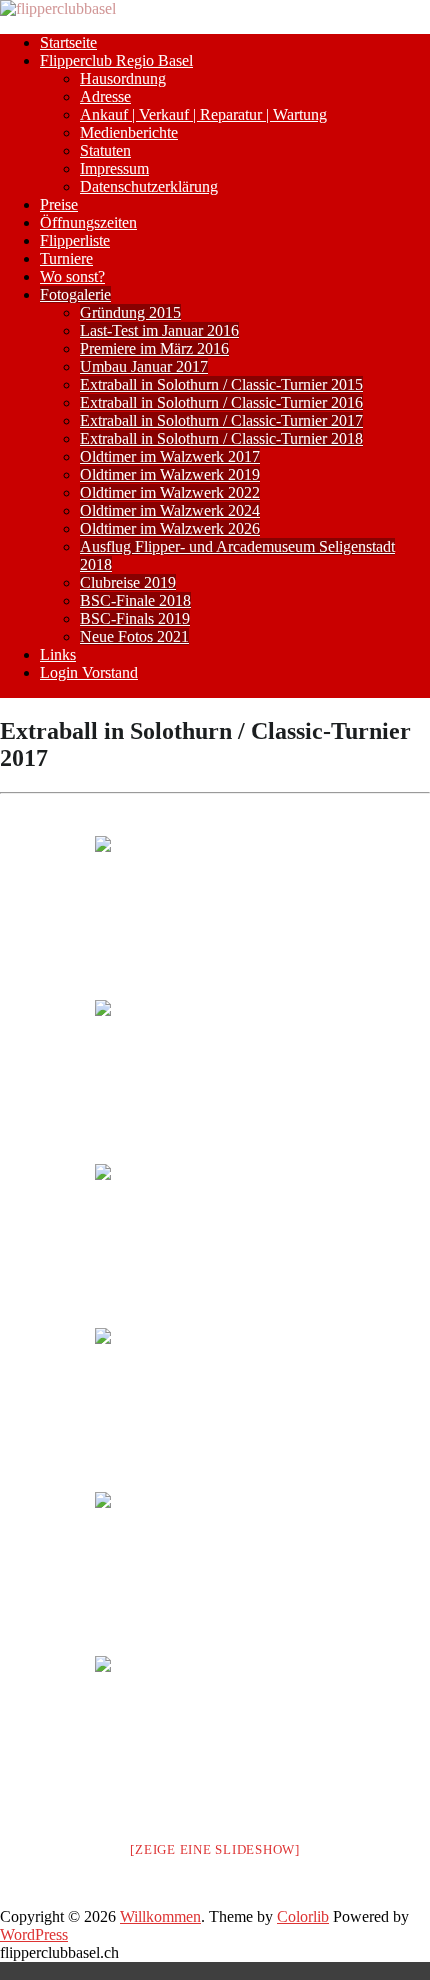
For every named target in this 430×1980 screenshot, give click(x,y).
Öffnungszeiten (88, 222)
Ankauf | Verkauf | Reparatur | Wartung (203, 114)
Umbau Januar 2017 (144, 366)
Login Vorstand (89, 672)
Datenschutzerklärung (149, 186)
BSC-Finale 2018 (135, 600)
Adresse (105, 96)
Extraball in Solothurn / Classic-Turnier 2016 (221, 402)
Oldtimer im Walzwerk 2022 (170, 492)
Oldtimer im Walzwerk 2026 (170, 528)
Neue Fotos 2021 (134, 636)
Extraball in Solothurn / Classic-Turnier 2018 (221, 438)
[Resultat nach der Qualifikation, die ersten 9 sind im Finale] (215, 1572)
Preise (59, 204)
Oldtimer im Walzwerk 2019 (170, 474)
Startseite (68, 42)
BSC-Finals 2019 (135, 618)
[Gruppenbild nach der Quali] (215, 1244)
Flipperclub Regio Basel (116, 60)
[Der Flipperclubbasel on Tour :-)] (215, 916)
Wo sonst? (72, 276)
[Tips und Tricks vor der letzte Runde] (215, 1080)
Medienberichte (129, 132)
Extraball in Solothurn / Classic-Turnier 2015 (221, 384)
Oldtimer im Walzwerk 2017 (170, 456)
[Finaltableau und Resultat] (215, 1736)
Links (58, 654)
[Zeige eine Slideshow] (215, 1849)
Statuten (105, 150)
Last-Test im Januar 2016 (159, 330)
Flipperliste (75, 240)
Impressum (114, 168)
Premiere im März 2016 (154, 348)
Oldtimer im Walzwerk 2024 (170, 510)
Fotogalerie (75, 294)
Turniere (66, 258)
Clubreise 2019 (128, 582)
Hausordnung (123, 78)
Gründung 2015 (130, 312)
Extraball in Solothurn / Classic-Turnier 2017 (221, 420)
